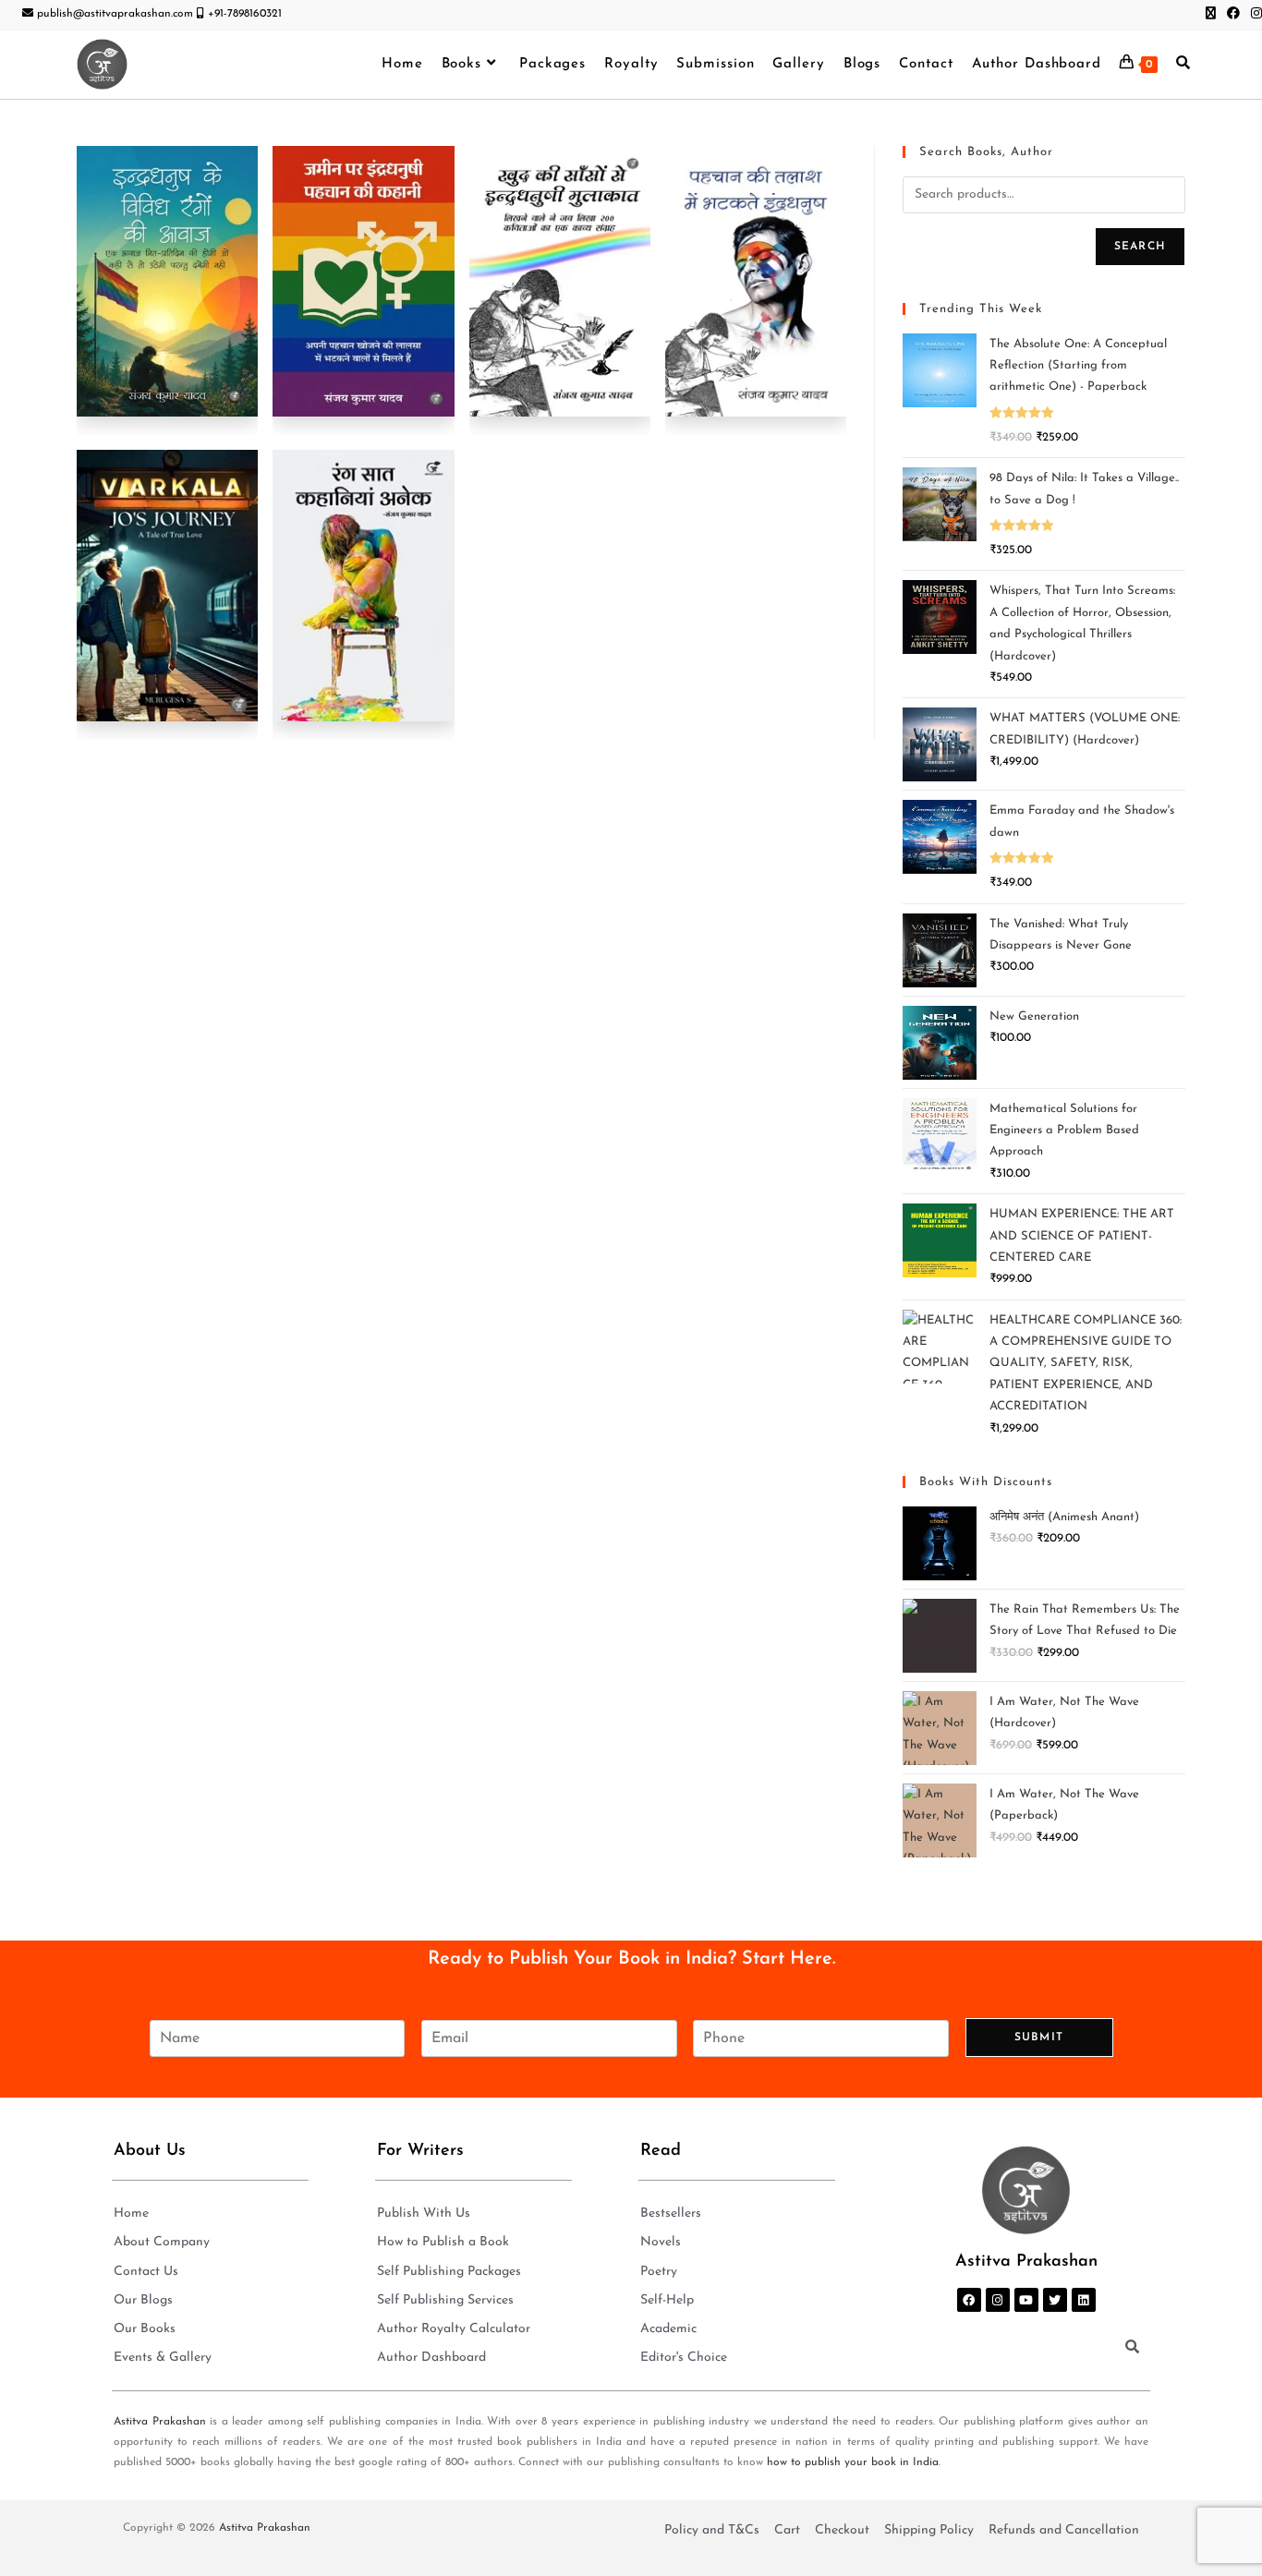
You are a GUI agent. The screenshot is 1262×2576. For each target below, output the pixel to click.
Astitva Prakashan (160, 2422)
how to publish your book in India (853, 2462)
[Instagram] (998, 2300)
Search (1140, 247)
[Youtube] (1026, 2300)
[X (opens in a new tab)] (1211, 15)
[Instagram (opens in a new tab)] (1254, 15)
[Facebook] (969, 2300)
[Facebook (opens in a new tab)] (1233, 15)
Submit (1039, 2038)
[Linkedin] (1084, 2300)
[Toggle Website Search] (1183, 65)
